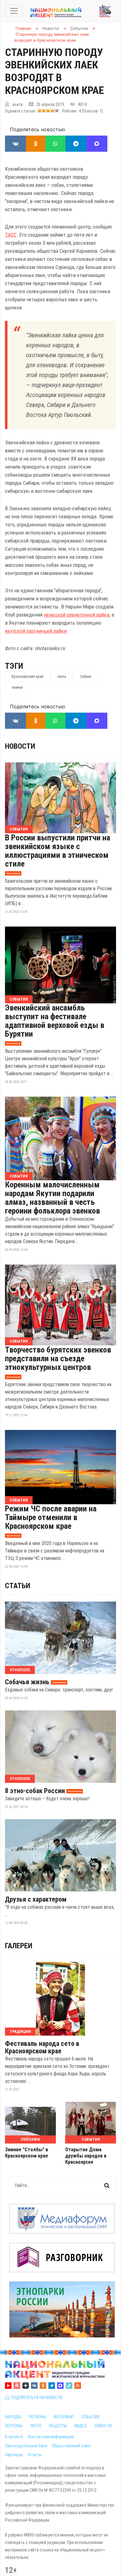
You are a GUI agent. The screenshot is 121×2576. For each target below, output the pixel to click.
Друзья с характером (36, 1899)
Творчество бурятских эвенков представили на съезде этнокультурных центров (58, 1358)
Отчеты (35, 2455)
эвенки (17, 687)
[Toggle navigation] (14, 11)
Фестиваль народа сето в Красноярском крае (42, 2047)
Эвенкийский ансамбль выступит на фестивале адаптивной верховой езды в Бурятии (55, 1021)
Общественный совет (72, 2446)
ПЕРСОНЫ (14, 2426)
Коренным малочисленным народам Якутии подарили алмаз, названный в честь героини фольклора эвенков (52, 1198)
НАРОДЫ (13, 2417)
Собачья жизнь (27, 1682)
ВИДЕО (81, 2426)
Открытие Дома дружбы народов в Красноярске (86, 2156)
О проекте (14, 2437)
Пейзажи (30, 2139)
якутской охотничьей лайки (36, 631)
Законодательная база (26, 2446)
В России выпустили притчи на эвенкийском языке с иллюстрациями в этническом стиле (58, 851)
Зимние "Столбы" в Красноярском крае (27, 2153)
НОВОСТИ (103, 2426)
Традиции (20, 2031)
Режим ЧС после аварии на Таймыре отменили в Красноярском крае (51, 1517)
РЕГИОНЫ (37, 2417)
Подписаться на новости (36, 2398)
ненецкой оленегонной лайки (77, 615)
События (19, 829)
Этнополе (20, 1670)
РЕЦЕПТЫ (58, 2426)
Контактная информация (51, 2437)
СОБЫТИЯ (90, 2417)
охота (62, 677)
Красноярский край (27, 677)
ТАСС (11, 235)
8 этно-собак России (35, 1791)
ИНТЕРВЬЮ (64, 2417)
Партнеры (14, 2455)
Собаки (86, 677)
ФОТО (36, 2426)
